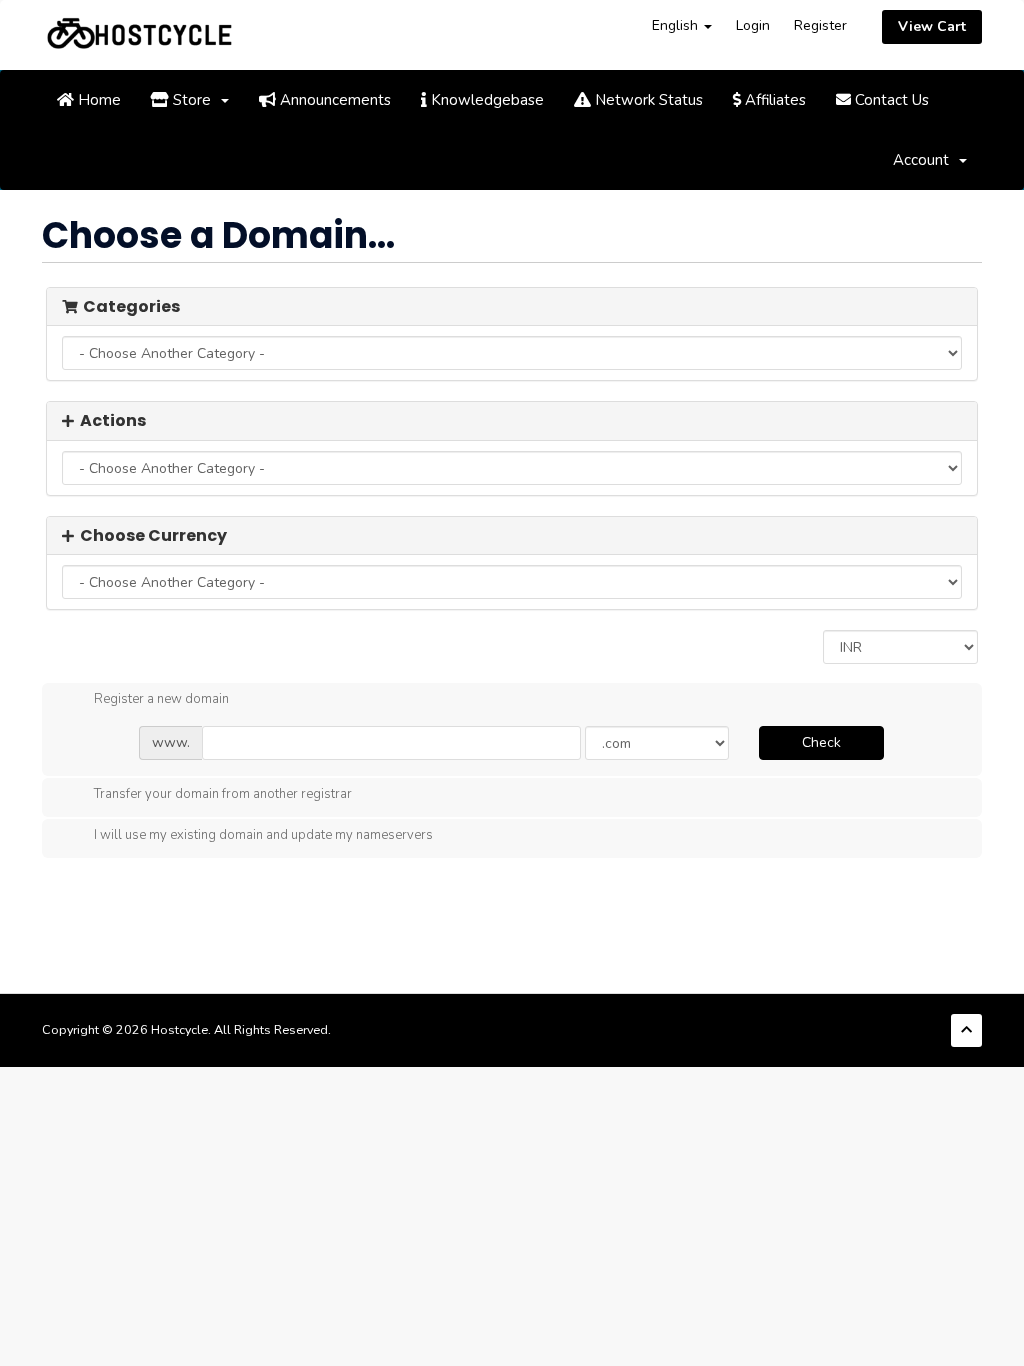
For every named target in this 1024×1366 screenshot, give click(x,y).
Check (821, 742)
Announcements (333, 100)
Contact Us (890, 100)
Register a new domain (161, 700)
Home (97, 100)
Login (753, 25)
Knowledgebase (485, 100)
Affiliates (773, 100)
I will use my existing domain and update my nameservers (263, 836)
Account (925, 160)
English (677, 25)
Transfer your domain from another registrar (223, 795)
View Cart (932, 26)
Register (820, 25)
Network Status (647, 100)
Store (194, 100)
